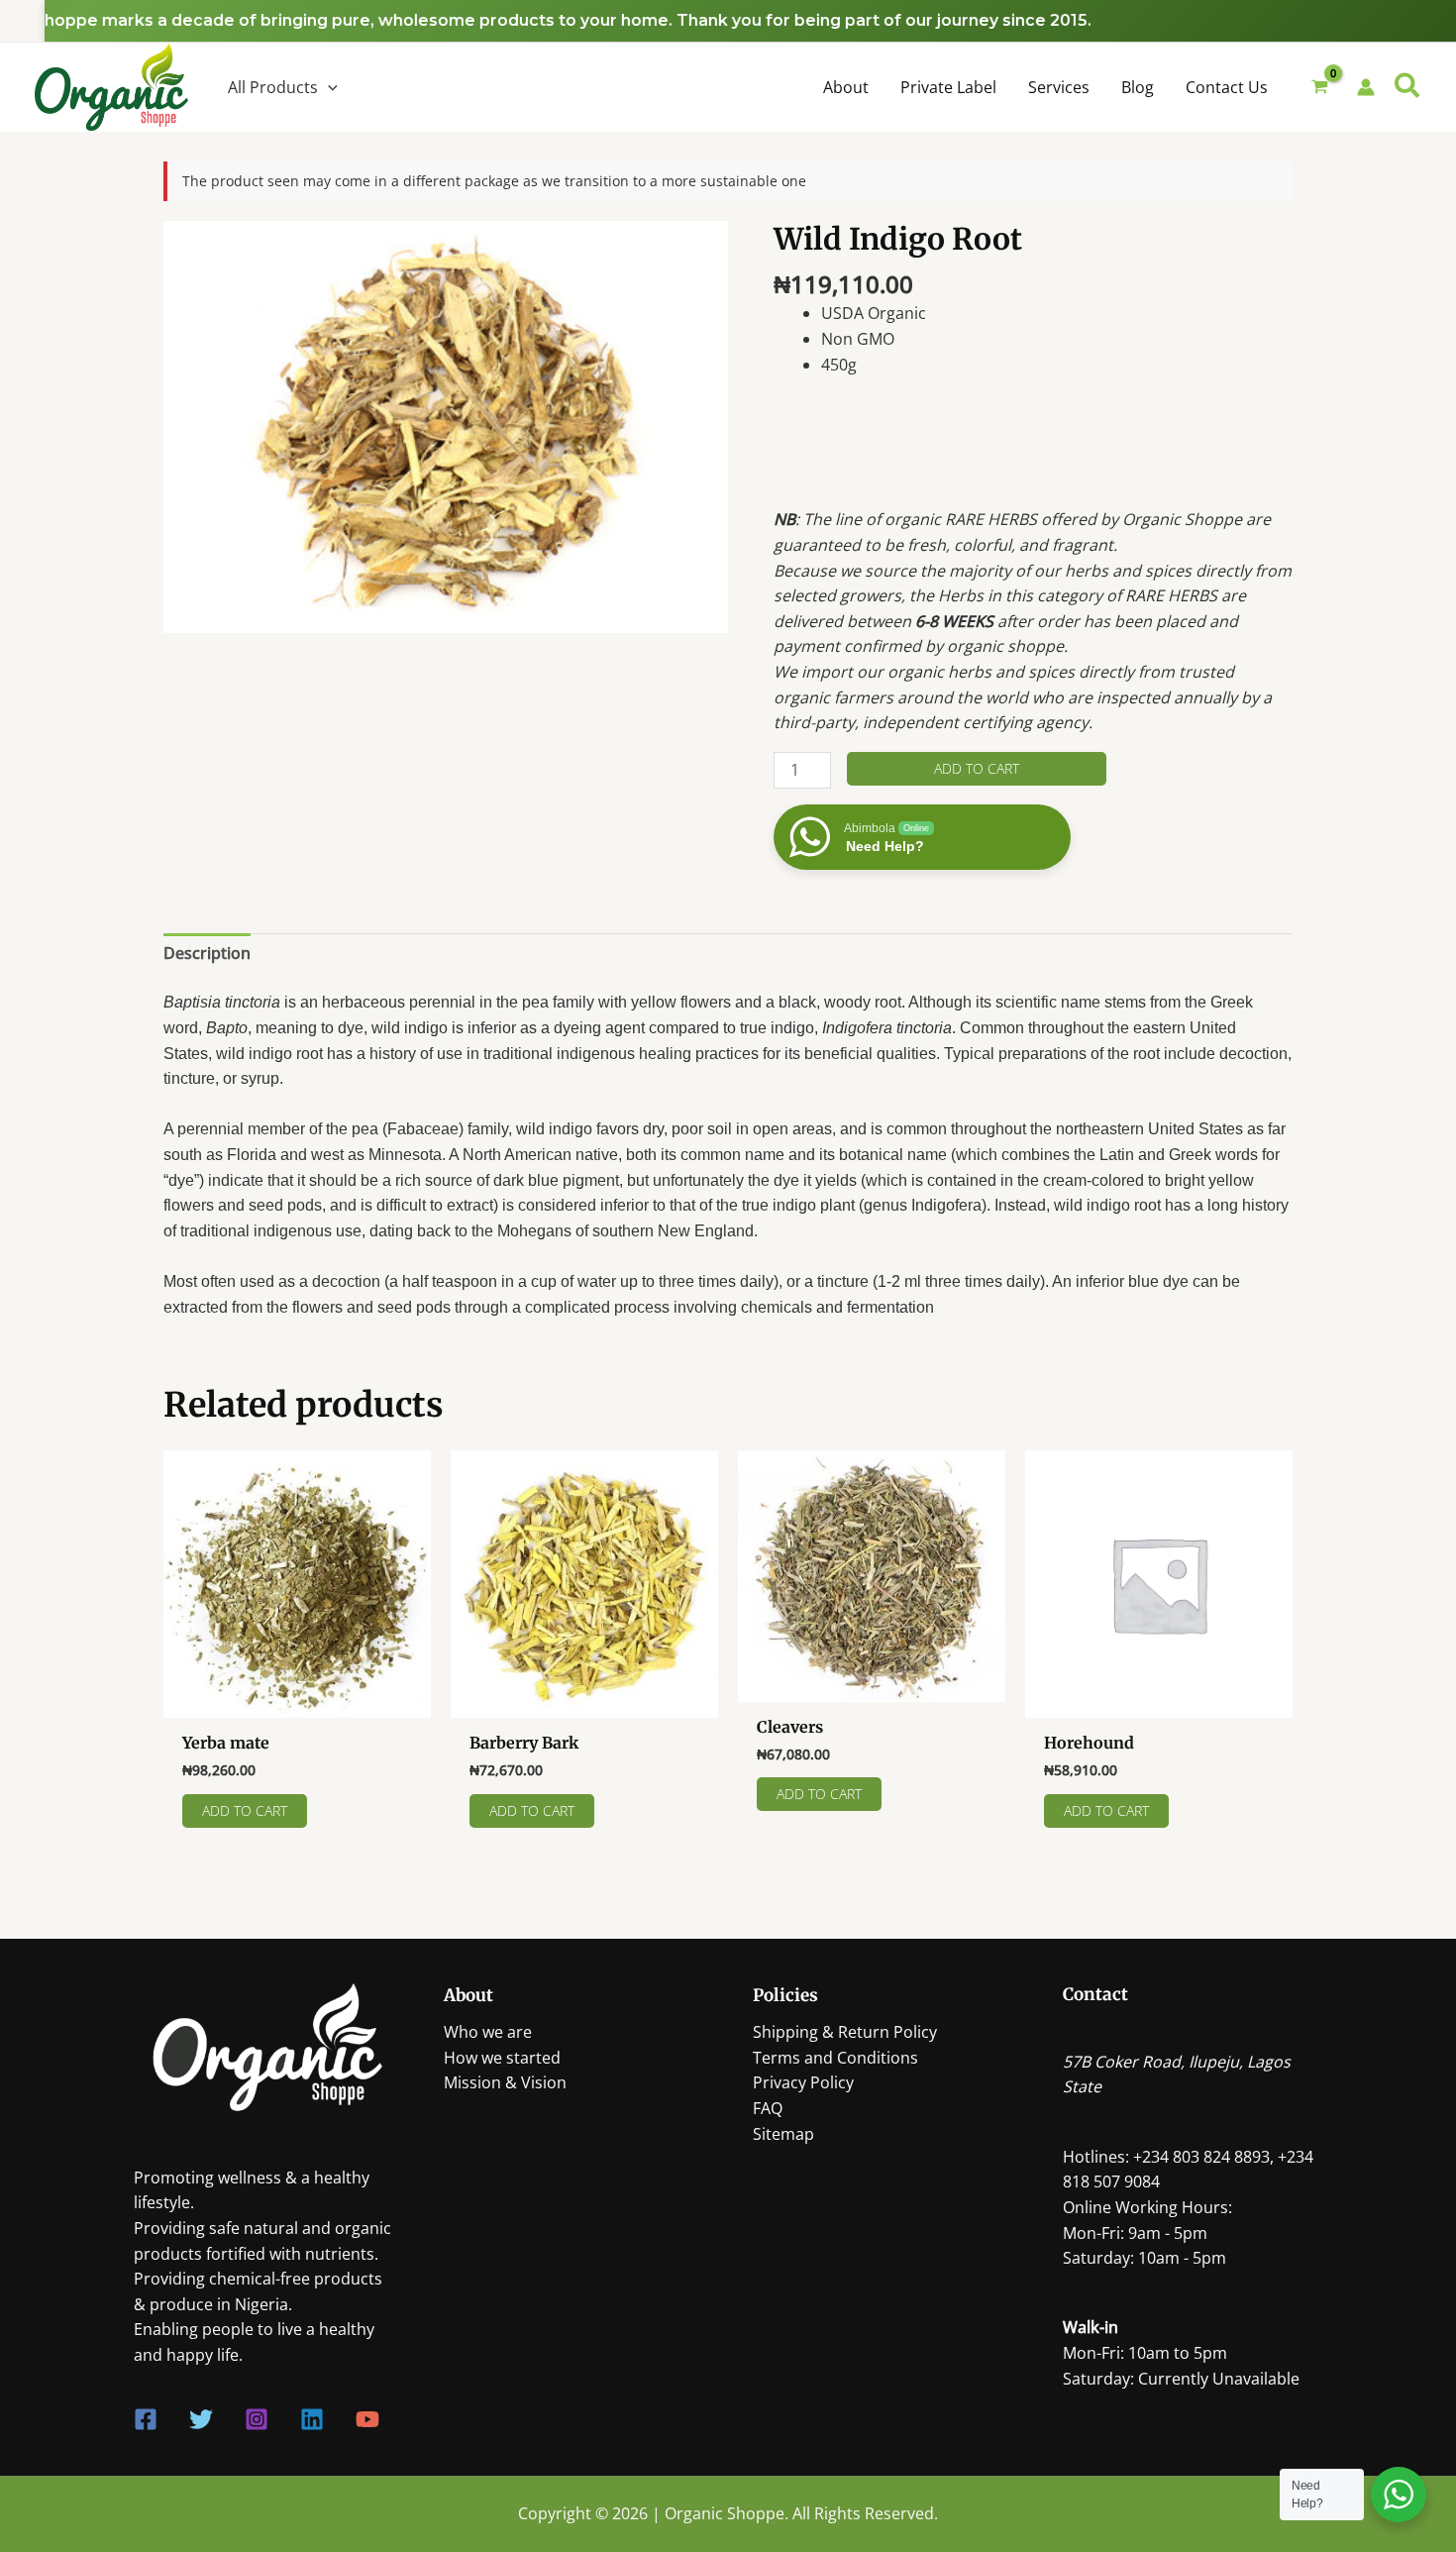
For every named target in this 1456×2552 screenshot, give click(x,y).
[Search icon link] (1408, 88)
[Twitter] (201, 2419)
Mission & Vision (505, 2082)
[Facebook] (146, 2419)
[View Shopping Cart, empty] (1320, 88)
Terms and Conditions (835, 2058)
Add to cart (977, 768)
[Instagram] (257, 2419)
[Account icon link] (1366, 87)
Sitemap (783, 2134)
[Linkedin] (312, 2419)
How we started (502, 2058)
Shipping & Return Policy (845, 2032)
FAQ (768, 2108)
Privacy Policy (803, 2082)
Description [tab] (207, 953)
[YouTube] (367, 2419)
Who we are (488, 2032)
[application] (328, 87)
